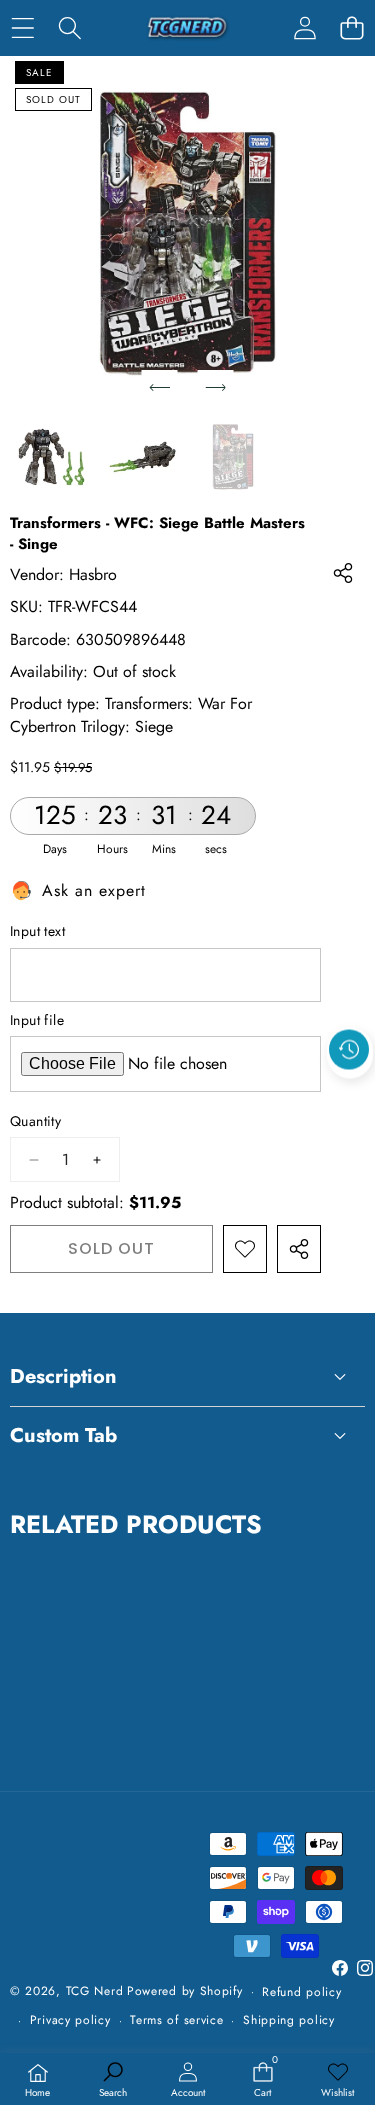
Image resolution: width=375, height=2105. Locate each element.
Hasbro (93, 574)
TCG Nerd (95, 1991)
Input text (37, 931)
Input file (37, 1020)
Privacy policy (70, 2020)
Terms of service (176, 2020)
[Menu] (22, 27)
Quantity (35, 1121)
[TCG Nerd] (187, 28)
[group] (51, 457)
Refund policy (301, 1992)
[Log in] (304, 27)
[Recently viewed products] (349, 1049)
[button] (351, 27)
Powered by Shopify (185, 1991)
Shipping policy (289, 2020)
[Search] (69, 27)
